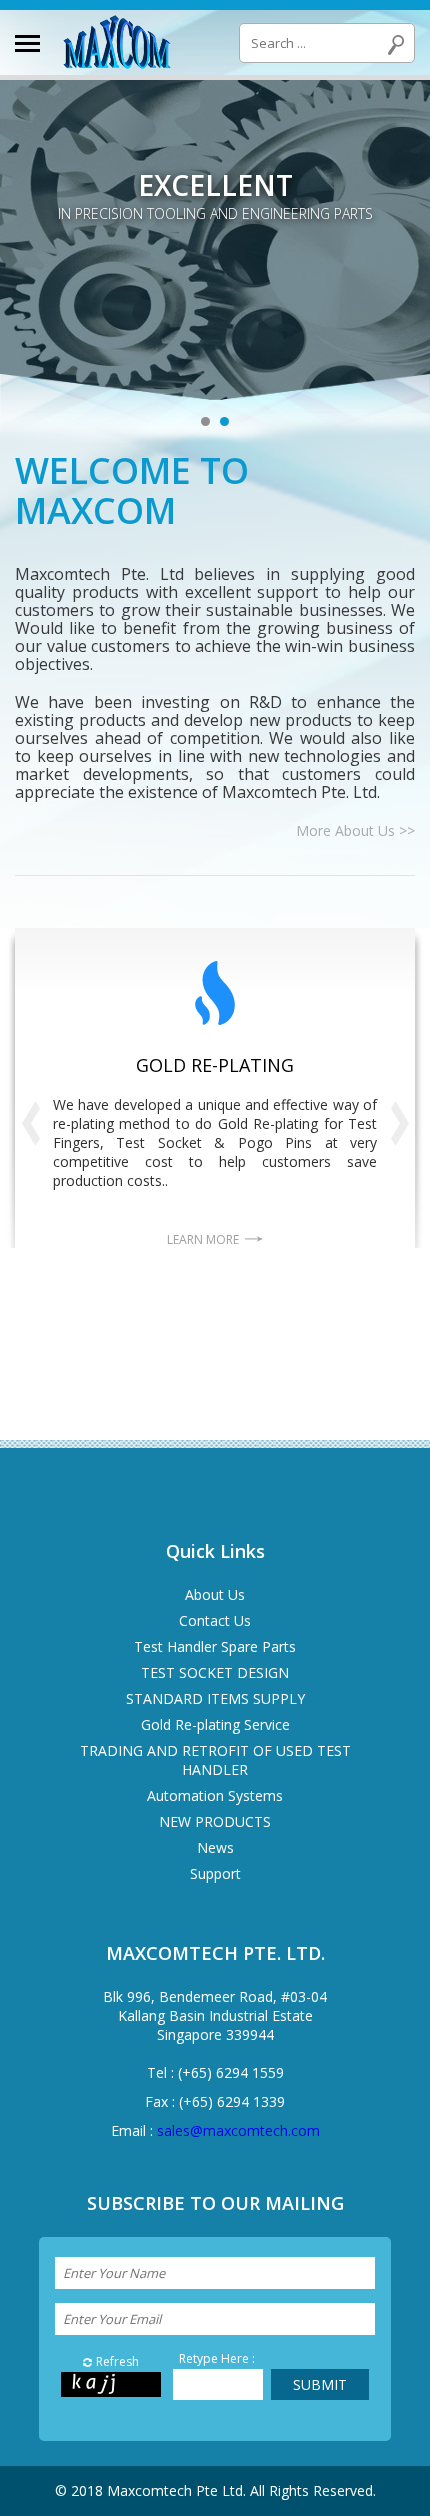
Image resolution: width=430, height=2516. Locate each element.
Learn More (203, 1239)
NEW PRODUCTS (215, 1821)
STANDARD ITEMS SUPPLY (215, 1698)
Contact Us (215, 1620)
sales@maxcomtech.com (238, 2130)
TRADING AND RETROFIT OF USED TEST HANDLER (215, 1760)
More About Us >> (355, 830)
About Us (215, 1594)
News (215, 1847)
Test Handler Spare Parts (215, 1646)
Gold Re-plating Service (215, 1724)
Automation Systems (215, 1795)
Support (215, 1873)
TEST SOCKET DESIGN (215, 1672)
